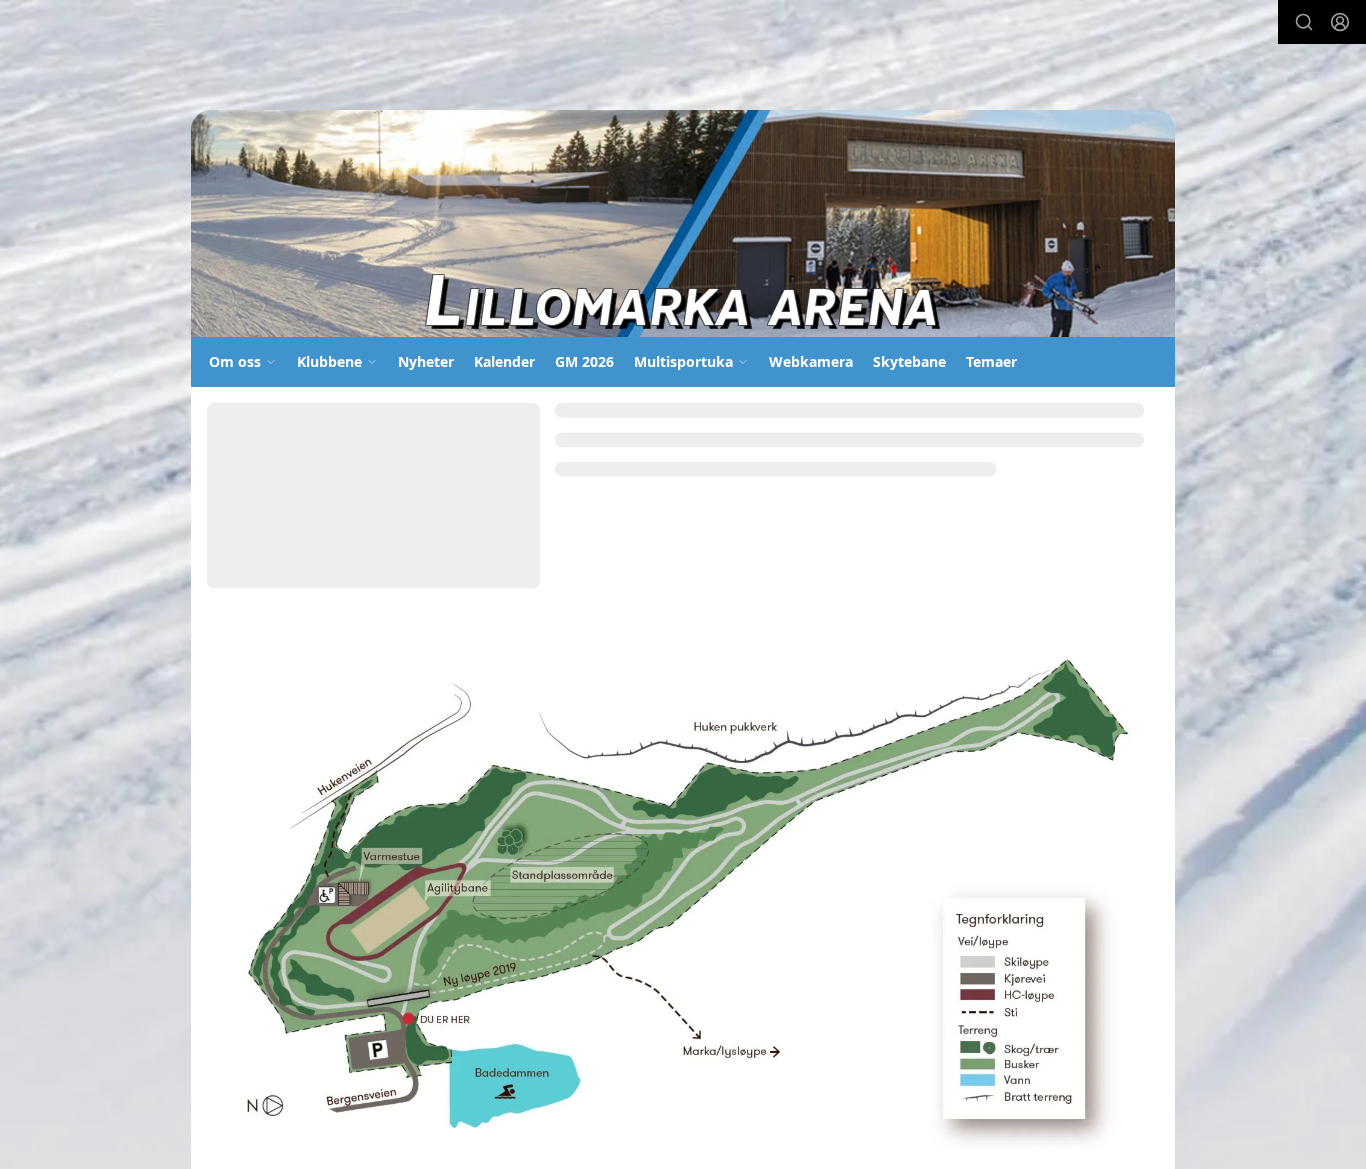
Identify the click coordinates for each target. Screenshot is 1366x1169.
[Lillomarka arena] (683, 223)
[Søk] (1304, 22)
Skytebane (909, 361)
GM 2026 (584, 361)
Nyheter (426, 361)
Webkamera (811, 361)
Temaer (991, 361)
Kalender (504, 361)
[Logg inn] (1340, 22)
